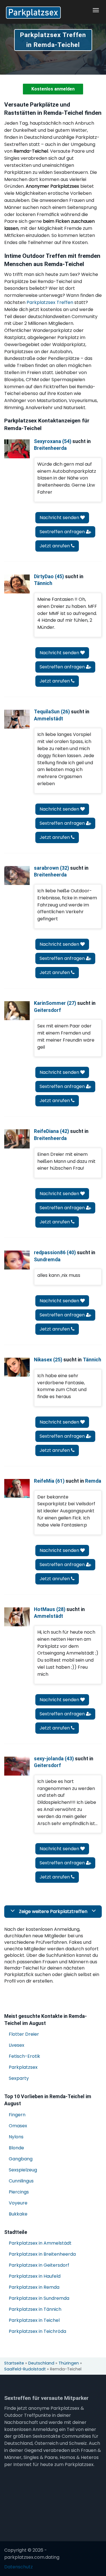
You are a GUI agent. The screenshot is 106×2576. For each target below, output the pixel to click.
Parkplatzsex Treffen (50, 302)
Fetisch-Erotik (24, 2056)
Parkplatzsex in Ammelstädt (40, 2243)
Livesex (17, 2045)
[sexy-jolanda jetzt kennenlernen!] (17, 1766)
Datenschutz (19, 2567)
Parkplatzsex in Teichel (34, 2320)
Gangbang (21, 2159)
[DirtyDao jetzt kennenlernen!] (17, 584)
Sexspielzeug (23, 2170)
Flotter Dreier (24, 2034)
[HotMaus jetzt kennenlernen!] (17, 1617)
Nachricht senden (60, 518)
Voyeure (18, 2203)
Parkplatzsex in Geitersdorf (39, 2265)
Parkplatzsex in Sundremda (39, 2298)
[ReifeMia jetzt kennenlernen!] (17, 1488)
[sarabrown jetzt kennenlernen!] (17, 875)
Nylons (16, 2137)
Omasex (18, 2126)
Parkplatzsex (23, 2067)
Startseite (14, 2363)
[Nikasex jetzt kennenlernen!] (17, 1367)
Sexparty (19, 2078)
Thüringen (69, 2363)
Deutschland (41, 2363)
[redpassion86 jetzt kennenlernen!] (17, 1260)
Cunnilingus (21, 2181)
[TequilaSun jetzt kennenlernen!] (17, 719)
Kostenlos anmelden (53, 89)
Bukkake (18, 2214)
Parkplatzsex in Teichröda (37, 2331)
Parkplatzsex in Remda (34, 2287)
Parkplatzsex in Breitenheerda (42, 2254)
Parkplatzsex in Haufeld (35, 2276)
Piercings (19, 2192)
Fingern (17, 2115)
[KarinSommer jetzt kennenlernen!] (17, 1011)
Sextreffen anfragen (63, 532)
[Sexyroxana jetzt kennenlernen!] (17, 449)
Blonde (16, 2148)
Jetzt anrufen (55, 546)
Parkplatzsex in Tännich (35, 2309)
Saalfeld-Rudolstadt (25, 2369)
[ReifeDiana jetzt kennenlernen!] (17, 1139)
